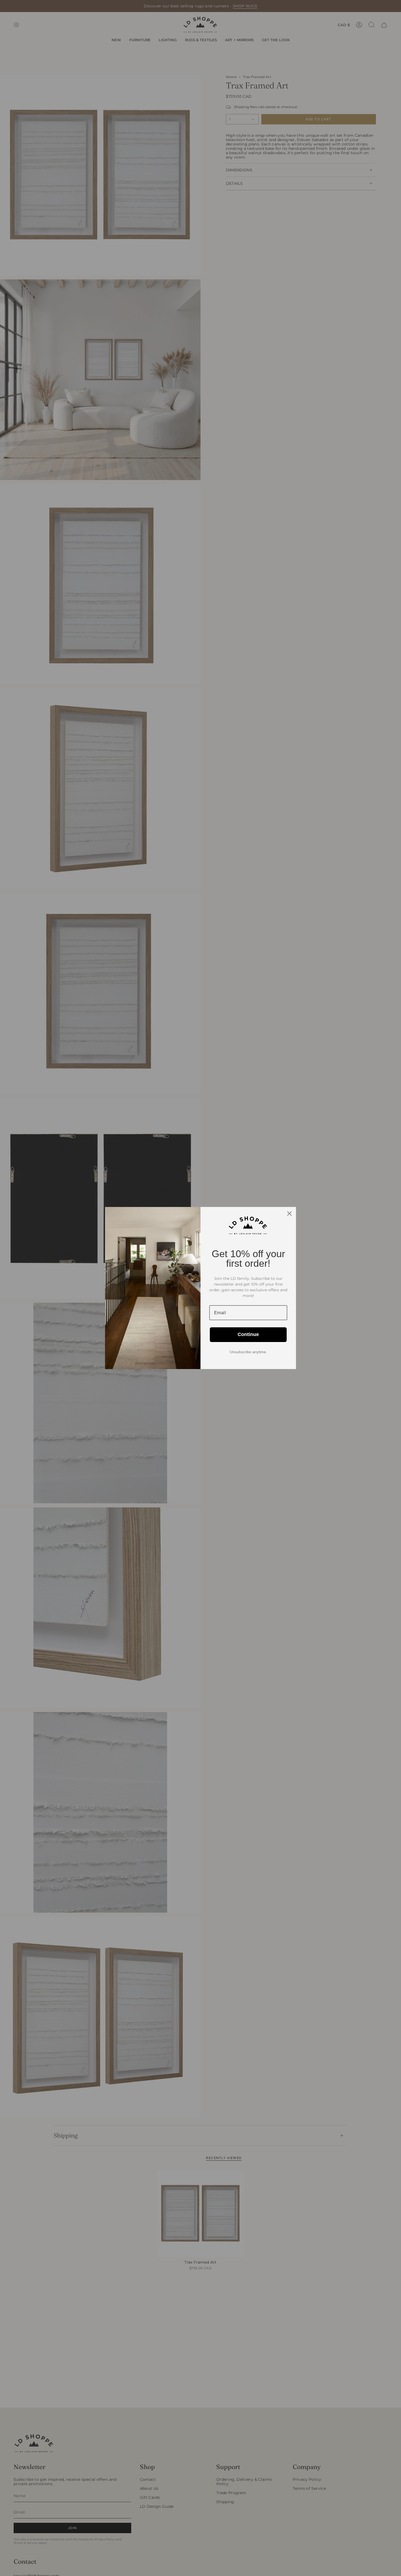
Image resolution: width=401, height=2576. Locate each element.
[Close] (289, 1214)
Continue (248, 1334)
